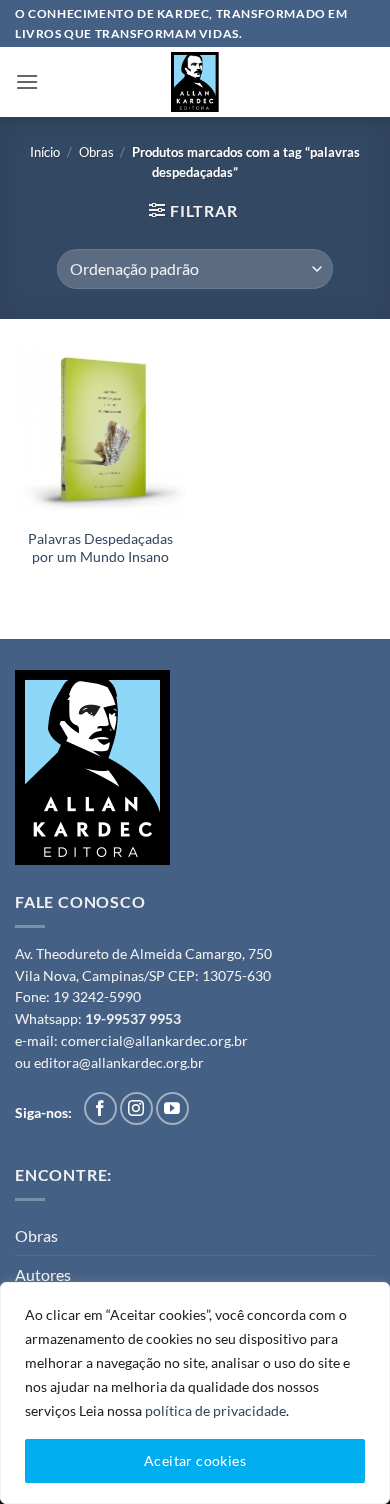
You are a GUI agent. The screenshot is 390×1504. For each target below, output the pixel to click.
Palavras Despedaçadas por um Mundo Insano (100, 548)
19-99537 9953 (133, 1019)
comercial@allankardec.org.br (154, 1041)
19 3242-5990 (97, 997)
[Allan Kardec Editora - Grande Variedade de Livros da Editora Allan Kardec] (195, 82)
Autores (43, 1274)
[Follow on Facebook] (100, 1108)
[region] (195, 1393)
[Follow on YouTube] (172, 1108)
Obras (96, 152)
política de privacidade (215, 1410)
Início (45, 152)
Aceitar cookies (195, 1460)
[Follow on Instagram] (136, 1108)
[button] (27, 81)
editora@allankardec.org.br (119, 1063)
